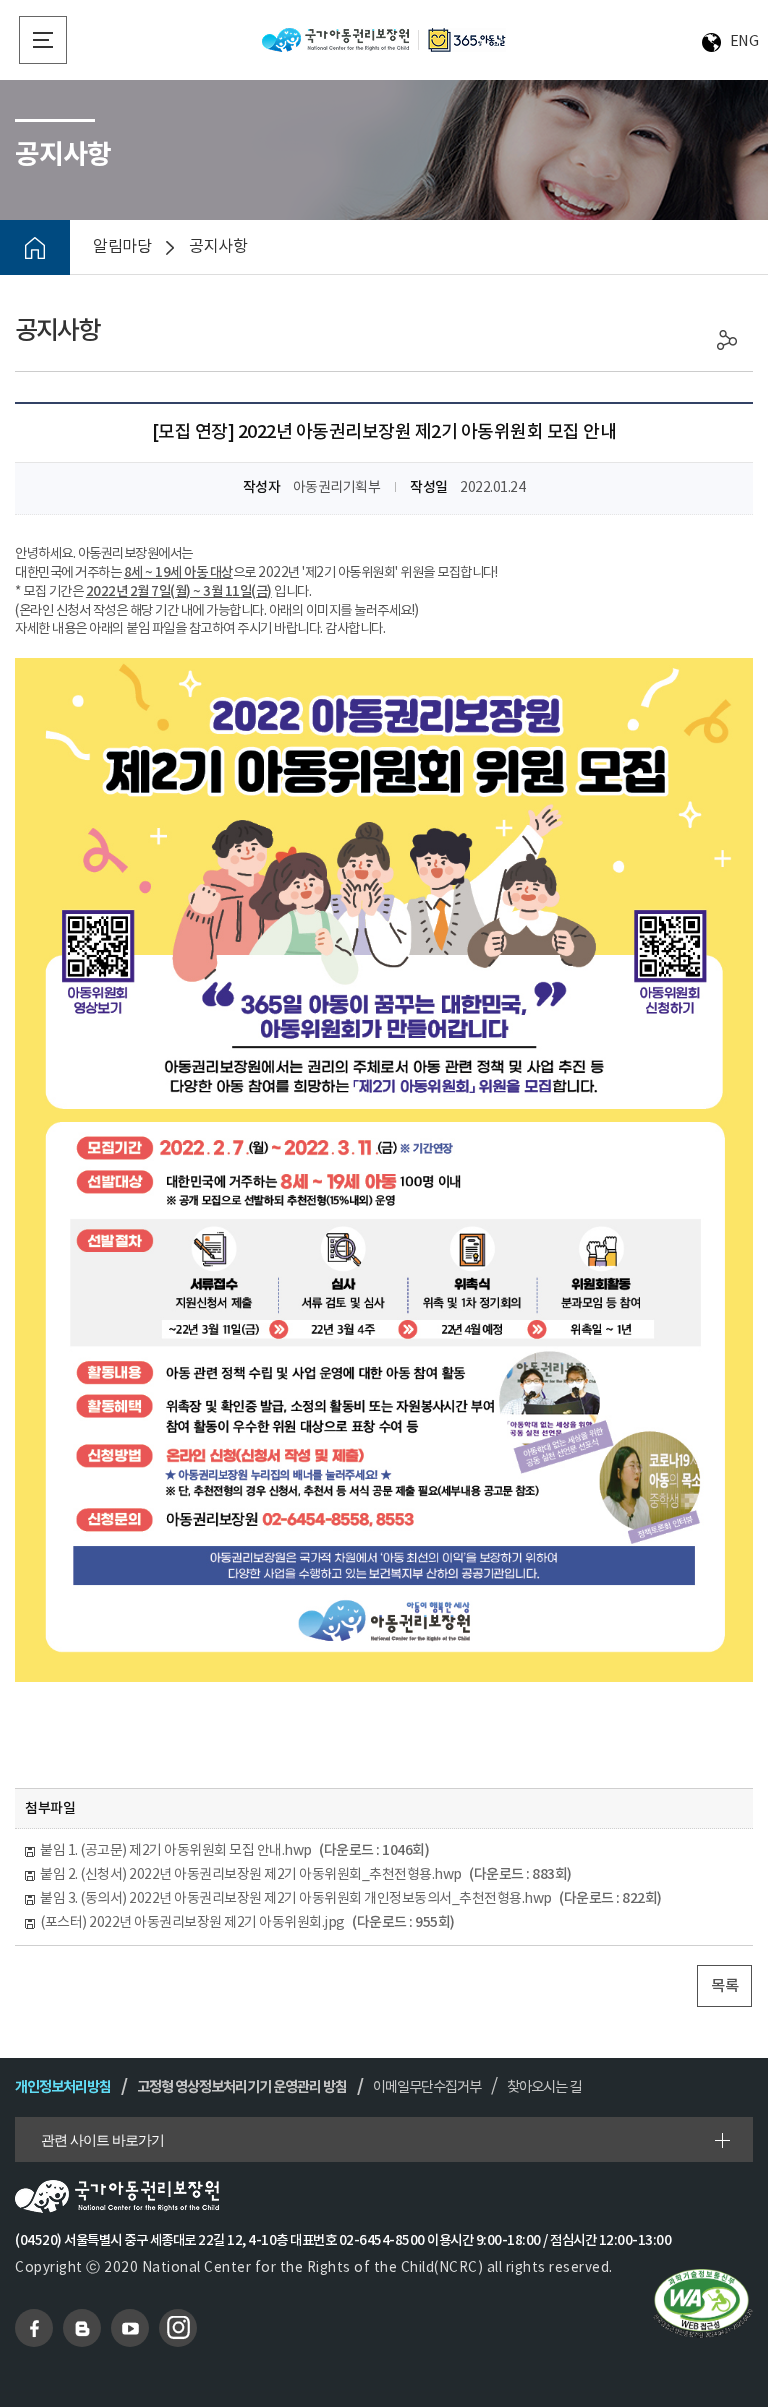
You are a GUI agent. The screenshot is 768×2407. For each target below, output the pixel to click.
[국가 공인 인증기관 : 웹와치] (703, 2302)
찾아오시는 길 (544, 2087)
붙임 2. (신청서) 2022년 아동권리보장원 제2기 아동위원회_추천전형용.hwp (306, 1874)
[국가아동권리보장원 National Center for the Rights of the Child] (384, 39)
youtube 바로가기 (130, 2328)
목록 (724, 1986)
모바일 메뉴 (43, 40)
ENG (744, 41)
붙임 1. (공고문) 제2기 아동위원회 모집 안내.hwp (234, 1850)
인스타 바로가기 (178, 2328)
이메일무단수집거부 (427, 2087)
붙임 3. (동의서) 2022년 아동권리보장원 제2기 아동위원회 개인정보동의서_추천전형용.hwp (351, 1898)
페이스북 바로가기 (34, 2328)
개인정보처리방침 (63, 2087)
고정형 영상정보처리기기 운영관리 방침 (242, 2087)
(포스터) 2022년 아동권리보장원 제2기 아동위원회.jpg (247, 1922)
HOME (35, 247)
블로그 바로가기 (82, 2328)
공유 (728, 340)
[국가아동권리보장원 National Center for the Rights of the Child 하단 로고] (383, 2196)
